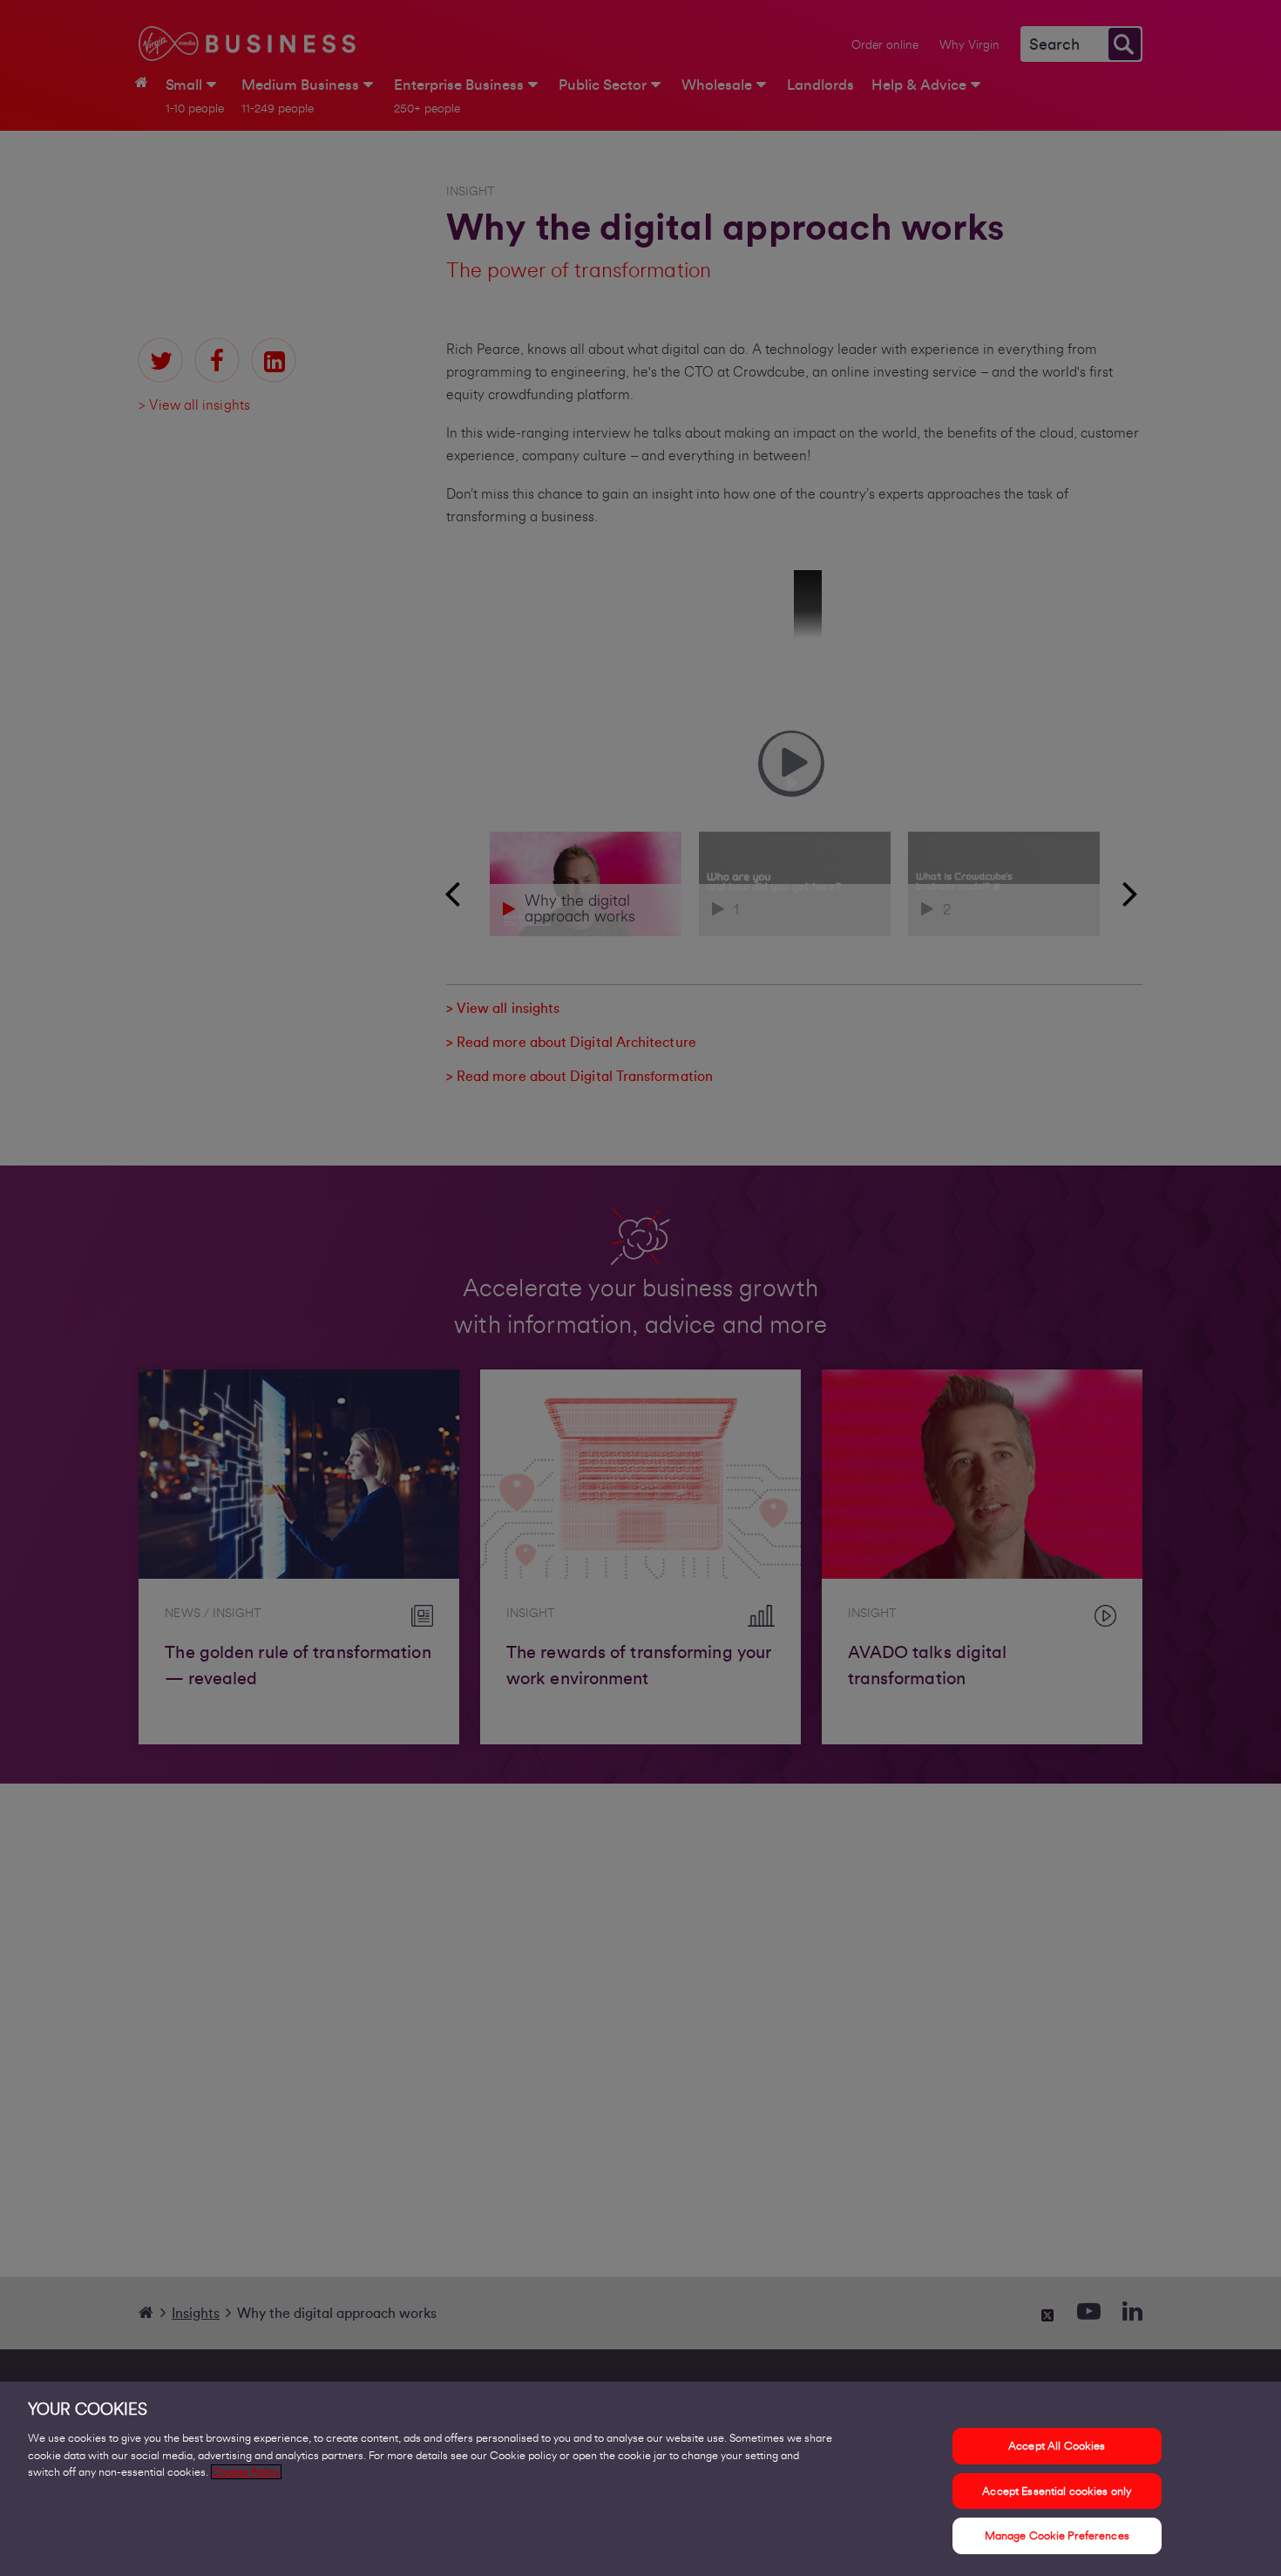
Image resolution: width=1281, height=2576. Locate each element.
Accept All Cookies (1057, 2446)
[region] (640, 2479)
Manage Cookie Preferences (1057, 2535)
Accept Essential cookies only (1057, 2491)
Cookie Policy (246, 2472)
